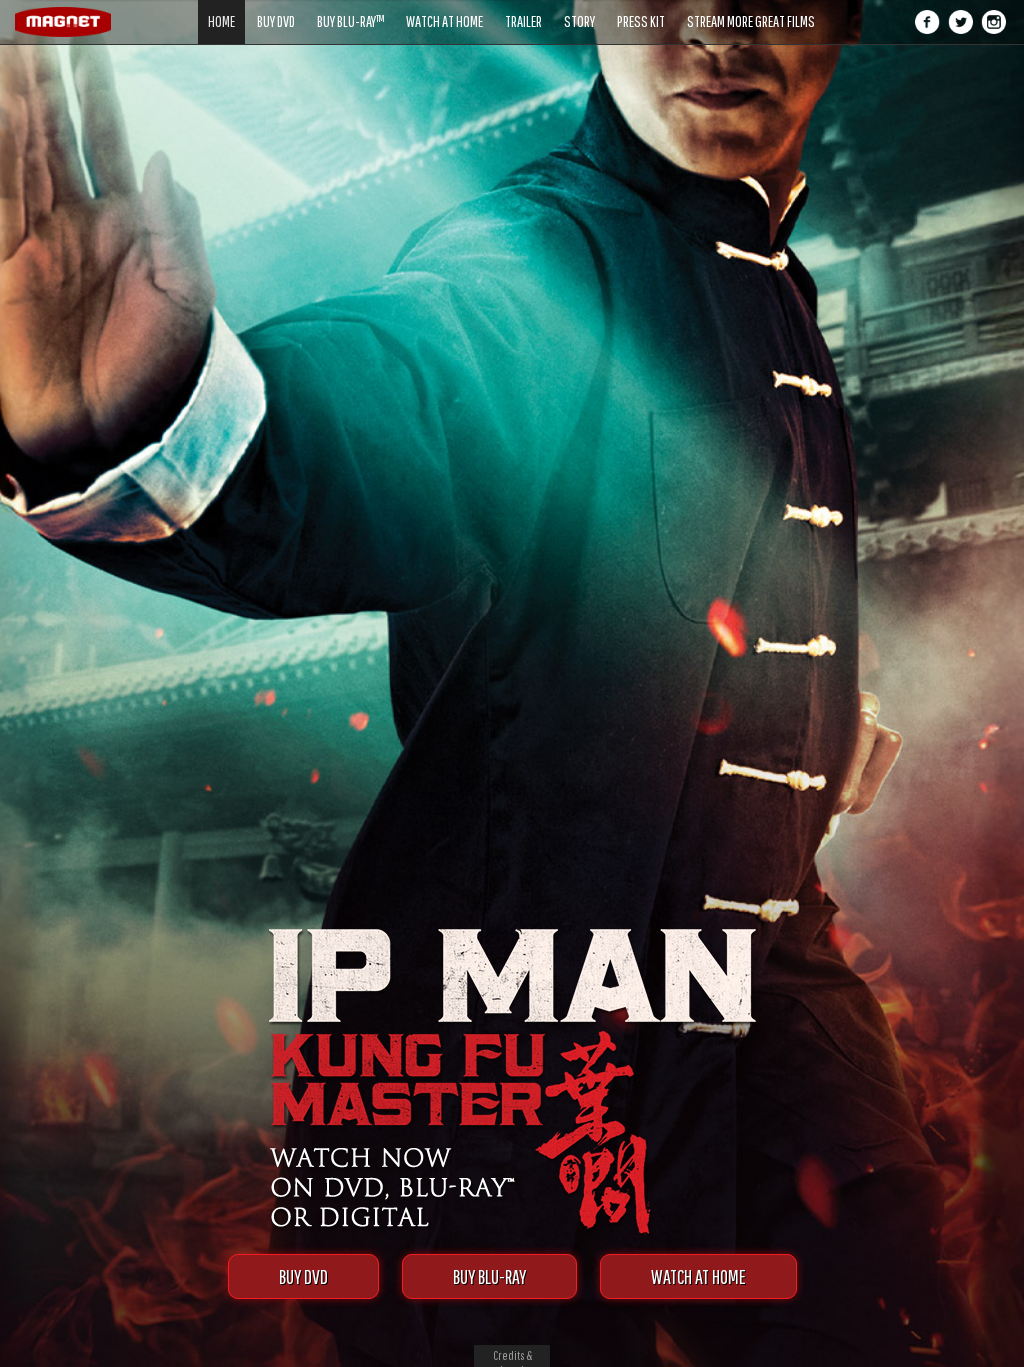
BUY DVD (303, 1276)
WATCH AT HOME (698, 1276)
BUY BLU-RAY (489, 1276)
